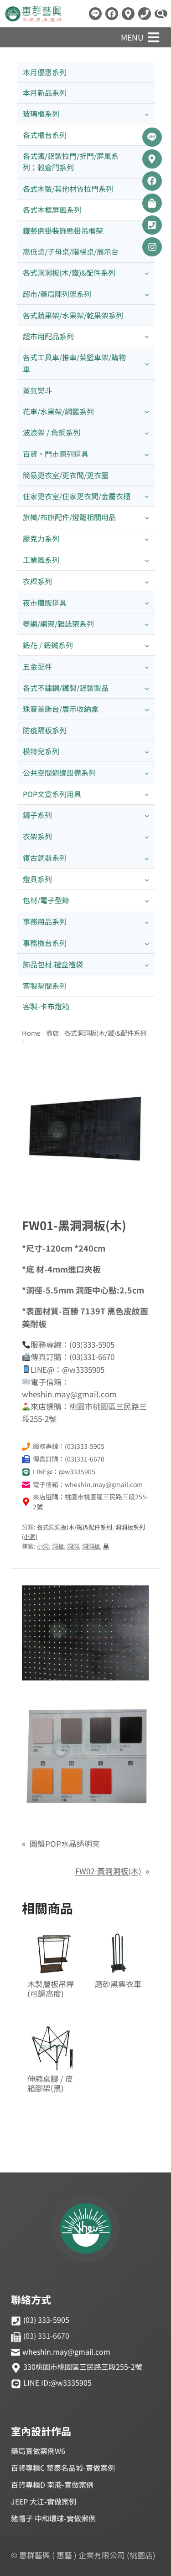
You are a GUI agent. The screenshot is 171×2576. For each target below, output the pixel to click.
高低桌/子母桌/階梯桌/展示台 (71, 251)
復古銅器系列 (45, 858)
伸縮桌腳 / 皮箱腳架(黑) (50, 2084)
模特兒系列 (41, 751)
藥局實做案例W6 (38, 2451)
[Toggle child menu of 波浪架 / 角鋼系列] (147, 433)
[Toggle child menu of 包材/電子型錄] (147, 901)
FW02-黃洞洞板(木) (108, 1871)
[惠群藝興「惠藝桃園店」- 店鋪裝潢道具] (95, 14)
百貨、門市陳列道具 (56, 454)
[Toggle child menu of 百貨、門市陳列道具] (147, 454)
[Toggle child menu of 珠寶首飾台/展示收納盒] (147, 709)
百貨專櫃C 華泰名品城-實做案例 (63, 2468)
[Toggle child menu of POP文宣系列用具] (147, 794)
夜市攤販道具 (45, 603)
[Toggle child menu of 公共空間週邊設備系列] (147, 773)
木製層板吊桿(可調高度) (51, 1989)
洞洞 (73, 1546)
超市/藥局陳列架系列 (57, 294)
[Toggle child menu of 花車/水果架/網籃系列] (147, 411)
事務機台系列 (45, 943)
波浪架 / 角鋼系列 (52, 432)
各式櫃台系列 (45, 135)
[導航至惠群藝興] (128, 14)
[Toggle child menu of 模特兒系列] (147, 751)
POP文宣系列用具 (52, 794)
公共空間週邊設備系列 (59, 772)
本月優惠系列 (45, 72)
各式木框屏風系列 (52, 210)
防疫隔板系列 (45, 730)
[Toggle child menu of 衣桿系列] (147, 581)
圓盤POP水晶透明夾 (65, 1843)
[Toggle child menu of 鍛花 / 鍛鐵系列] (147, 646)
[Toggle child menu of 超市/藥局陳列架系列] (147, 294)
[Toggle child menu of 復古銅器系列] (147, 858)
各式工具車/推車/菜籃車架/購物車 (74, 363)
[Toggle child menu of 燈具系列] (147, 879)
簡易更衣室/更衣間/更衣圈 (66, 475)
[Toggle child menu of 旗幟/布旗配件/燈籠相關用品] (147, 518)
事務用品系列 (45, 921)
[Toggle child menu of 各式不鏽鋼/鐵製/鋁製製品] (147, 688)
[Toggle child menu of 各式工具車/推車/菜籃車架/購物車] (147, 363)
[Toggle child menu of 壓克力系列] (147, 539)
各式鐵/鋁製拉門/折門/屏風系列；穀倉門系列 (71, 162)
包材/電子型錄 (46, 900)
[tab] (86, 1185)
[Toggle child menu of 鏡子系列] (147, 815)
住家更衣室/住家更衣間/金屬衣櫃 (77, 496)
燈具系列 (37, 879)
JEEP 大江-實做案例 (44, 2501)
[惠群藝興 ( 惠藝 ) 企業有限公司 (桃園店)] (86, 2230)
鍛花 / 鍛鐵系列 (48, 645)
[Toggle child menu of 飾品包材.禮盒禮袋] (147, 964)
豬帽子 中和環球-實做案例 (53, 2518)
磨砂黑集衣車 (118, 1984)
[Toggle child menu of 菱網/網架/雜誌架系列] (147, 624)
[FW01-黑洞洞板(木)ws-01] (85, 1131)
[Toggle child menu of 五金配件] (147, 667)
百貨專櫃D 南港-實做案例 (52, 2484)
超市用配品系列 (48, 336)
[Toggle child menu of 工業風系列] (147, 560)
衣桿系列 (37, 581)
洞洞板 (91, 1546)
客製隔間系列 (45, 986)
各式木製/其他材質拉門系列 (68, 189)
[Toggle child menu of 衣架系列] (147, 837)
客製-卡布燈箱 (46, 1006)
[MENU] (154, 37)
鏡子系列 (37, 815)
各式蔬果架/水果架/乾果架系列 (73, 315)
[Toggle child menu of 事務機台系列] (147, 943)
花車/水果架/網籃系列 (58, 411)
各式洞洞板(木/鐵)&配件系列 (69, 272)
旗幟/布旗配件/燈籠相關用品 (69, 517)
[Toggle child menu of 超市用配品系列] (147, 336)
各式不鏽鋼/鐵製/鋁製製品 (66, 688)
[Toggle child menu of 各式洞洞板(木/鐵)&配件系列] (147, 273)
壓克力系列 (41, 538)
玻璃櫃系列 (41, 113)
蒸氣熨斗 (37, 390)
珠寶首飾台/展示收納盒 (61, 709)
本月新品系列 (45, 92)
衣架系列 (37, 836)
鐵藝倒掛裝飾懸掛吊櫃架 (63, 230)
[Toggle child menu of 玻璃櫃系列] (147, 114)
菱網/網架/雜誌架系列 (58, 624)
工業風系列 (41, 560)
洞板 (58, 1546)
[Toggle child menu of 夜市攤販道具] (147, 603)
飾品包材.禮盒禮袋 (53, 964)
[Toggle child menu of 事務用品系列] (147, 922)
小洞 (43, 1546)
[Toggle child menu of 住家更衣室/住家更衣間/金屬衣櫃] (147, 496)
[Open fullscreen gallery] (140, 1185)
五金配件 (37, 666)
